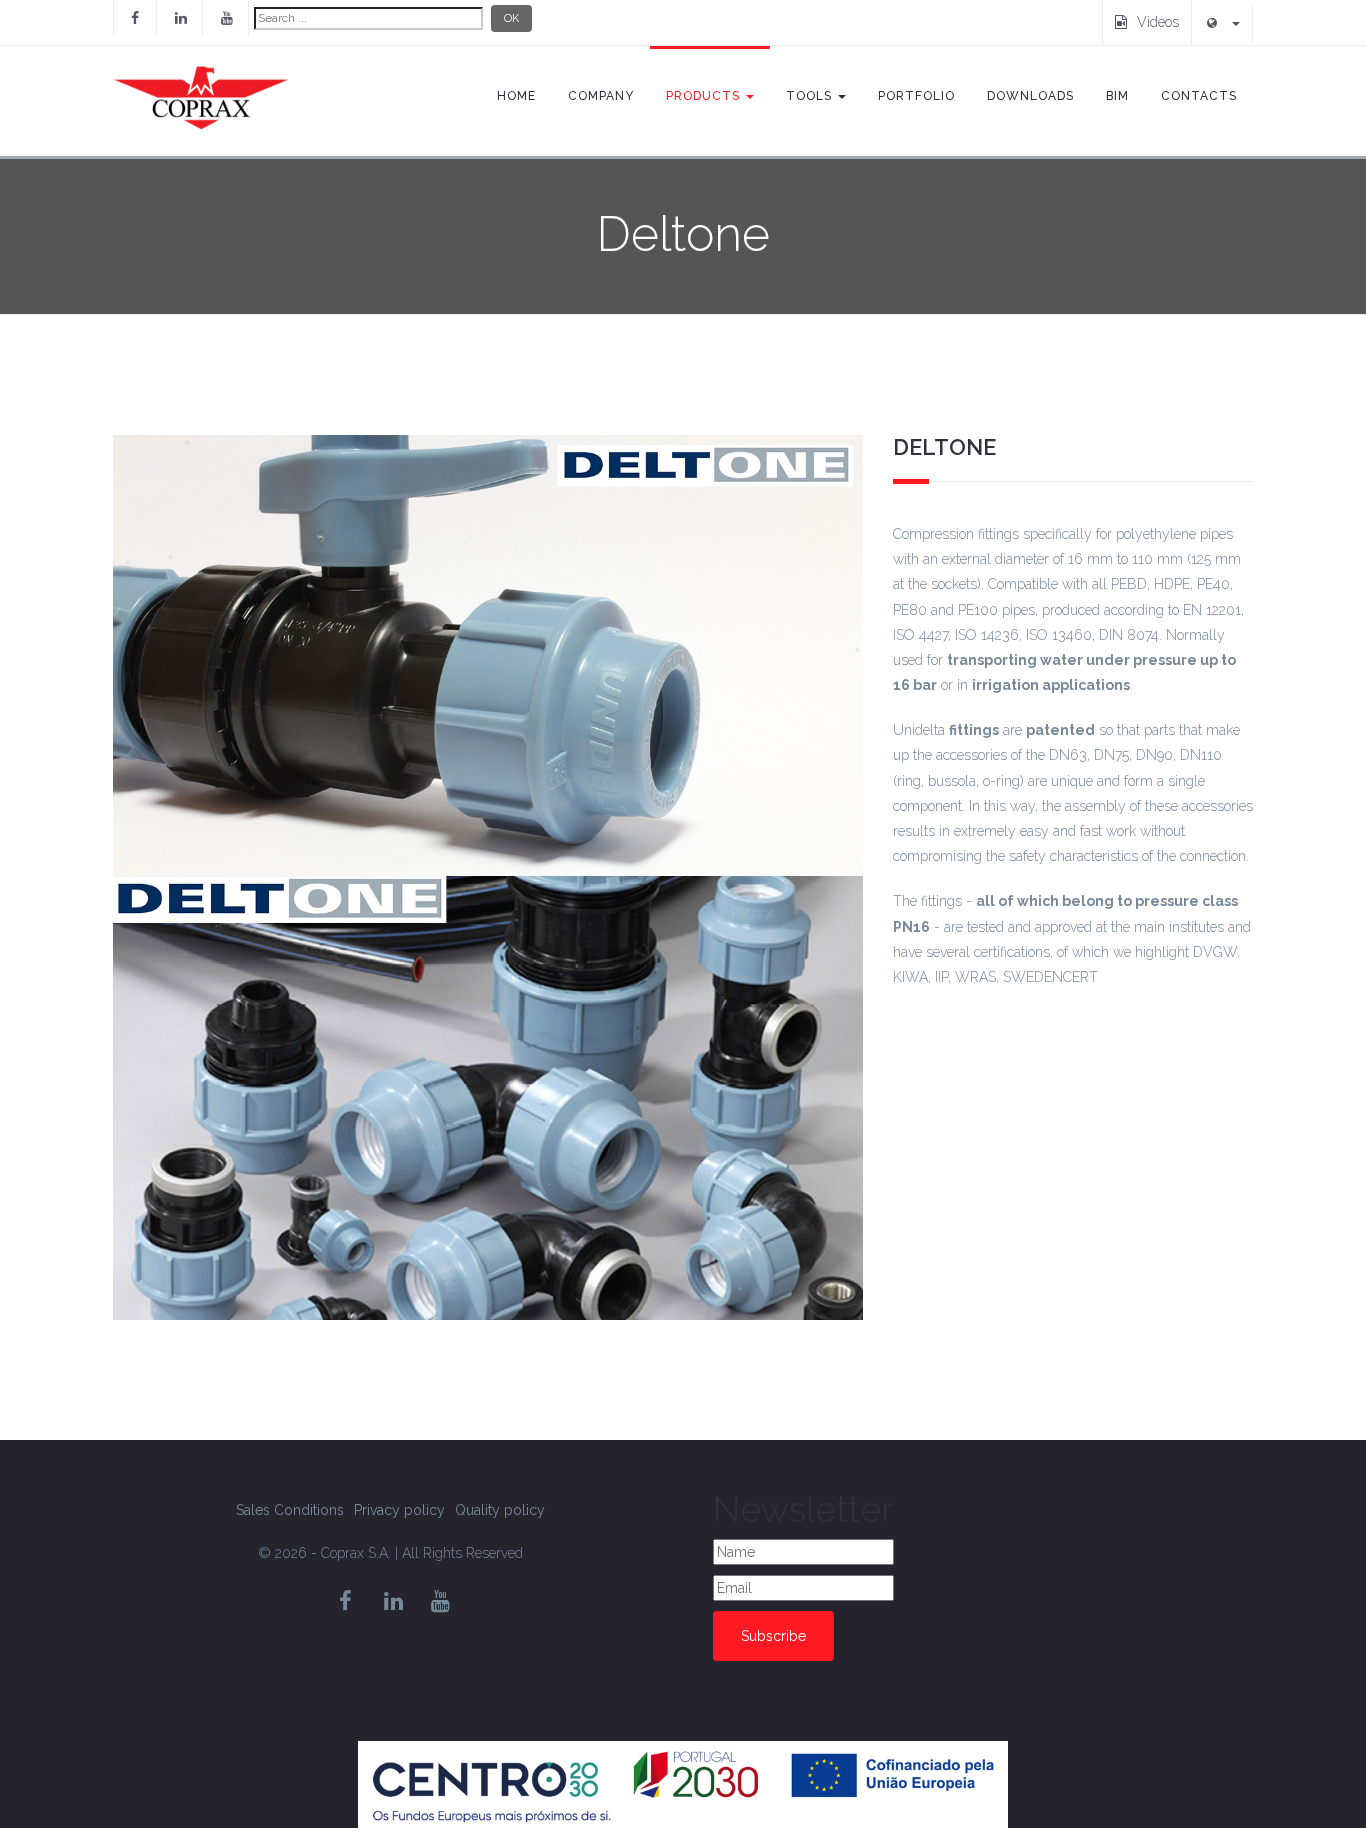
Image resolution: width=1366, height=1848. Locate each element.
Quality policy (500, 1510)
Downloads (1030, 96)
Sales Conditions (290, 1510)
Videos (1158, 22)
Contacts (1199, 96)
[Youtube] (227, 18)
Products (705, 96)
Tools (811, 96)
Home (516, 96)
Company (601, 96)
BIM (1117, 96)
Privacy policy (399, 1510)
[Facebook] (135, 18)
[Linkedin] (181, 18)
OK (511, 18)
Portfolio (916, 96)
